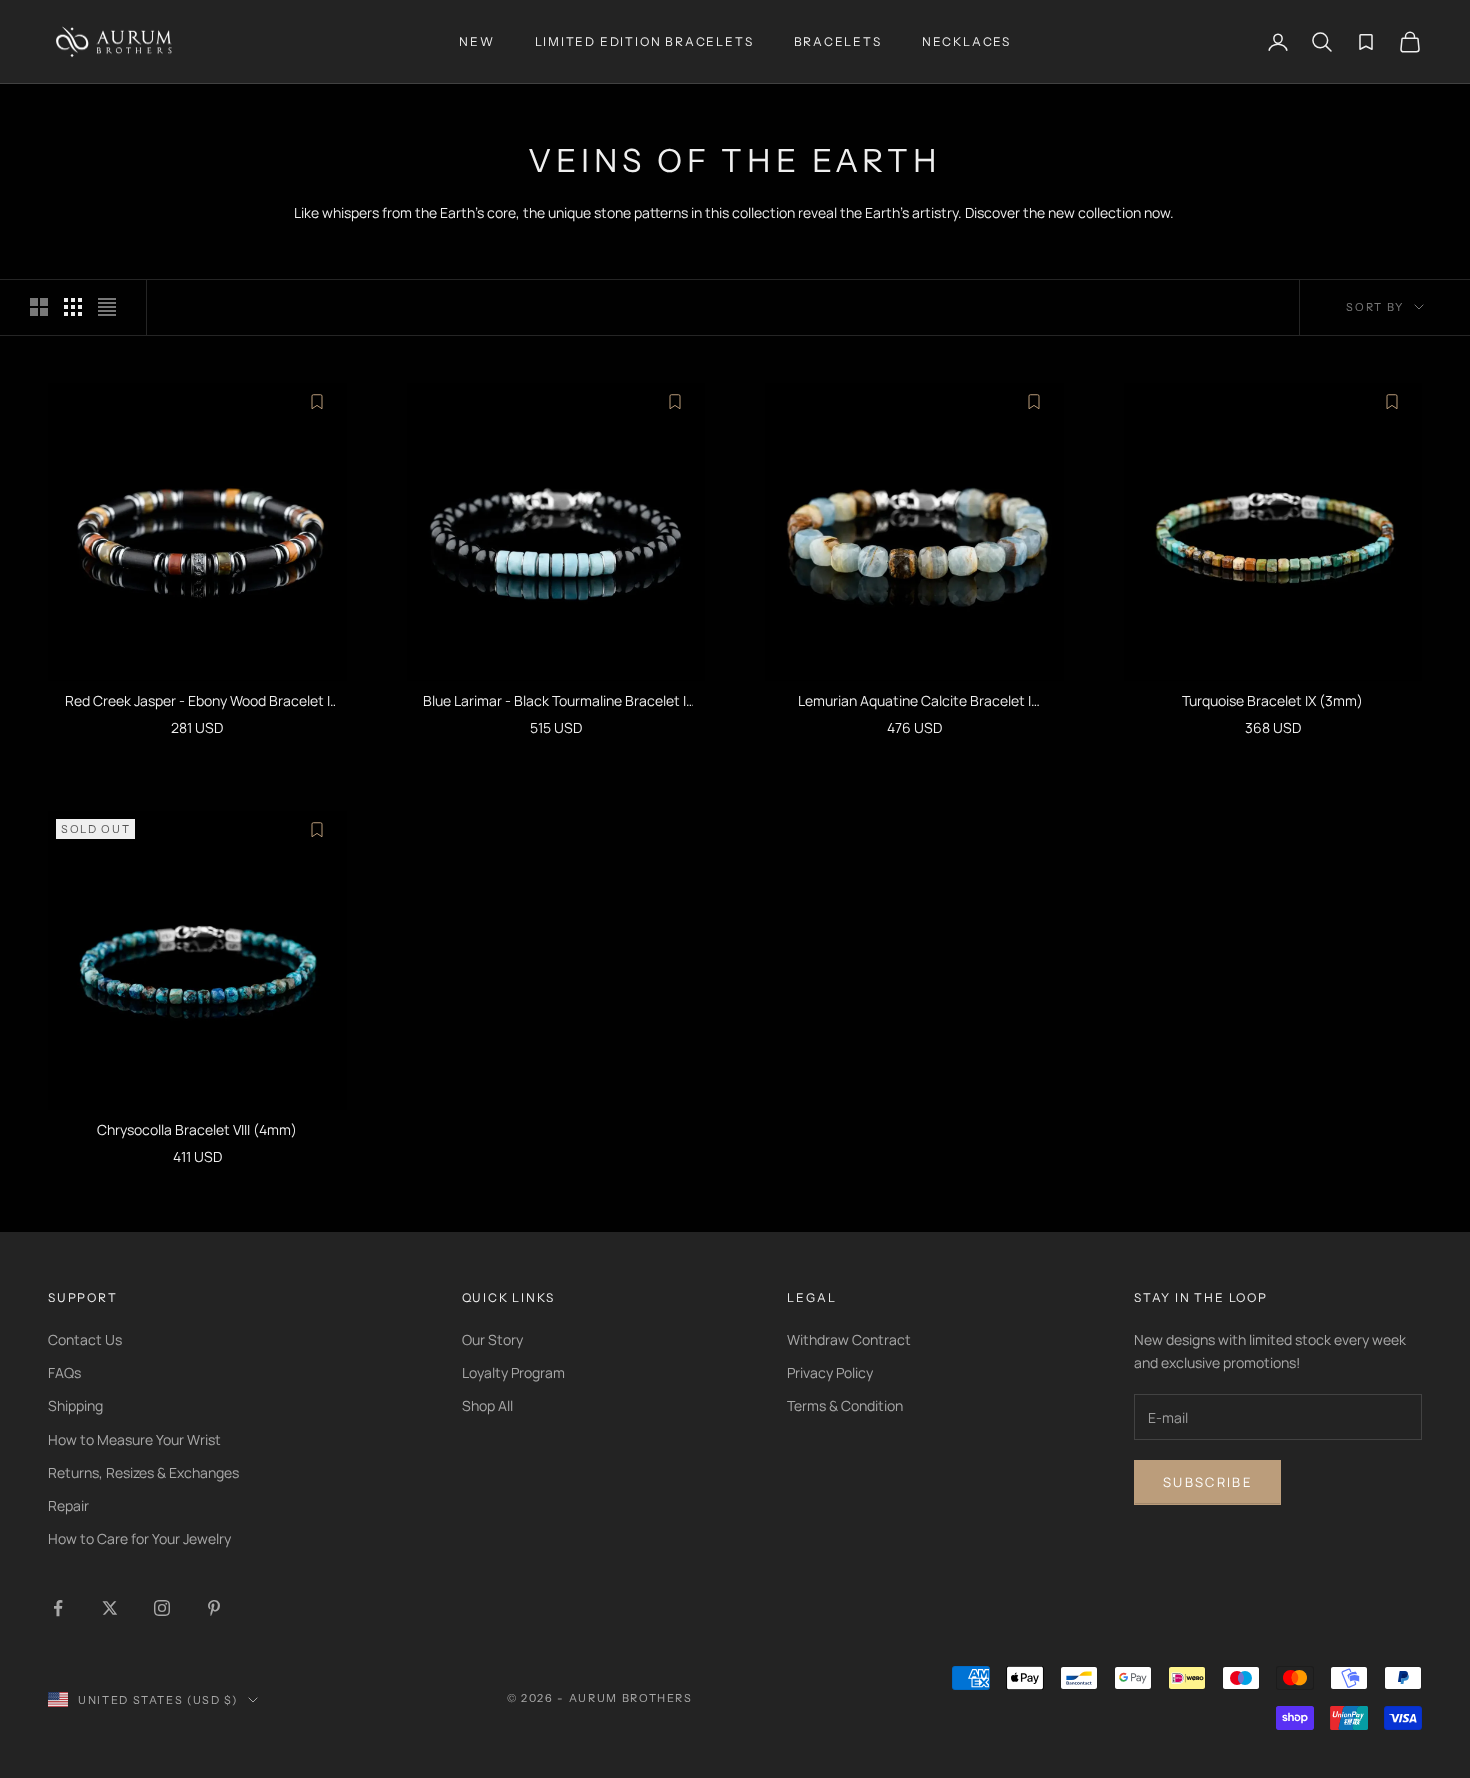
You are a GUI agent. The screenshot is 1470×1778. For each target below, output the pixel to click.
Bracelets (838, 41)
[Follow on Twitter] (110, 1608)
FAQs (64, 1372)
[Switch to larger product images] (39, 307)
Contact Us (85, 1339)
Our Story (492, 1339)
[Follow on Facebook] (58, 1608)
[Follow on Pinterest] (214, 1608)
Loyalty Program (513, 1372)
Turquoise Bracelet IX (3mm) (1272, 700)
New (476, 41)
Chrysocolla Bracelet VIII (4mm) (197, 1129)
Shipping (75, 1405)
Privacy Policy (830, 1372)
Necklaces (966, 41)
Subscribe (1207, 1482)
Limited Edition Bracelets (644, 41)
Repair (68, 1505)
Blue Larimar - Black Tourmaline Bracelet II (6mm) (556, 701)
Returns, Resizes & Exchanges (143, 1472)
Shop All (487, 1405)
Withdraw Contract (849, 1339)
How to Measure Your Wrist (134, 1439)
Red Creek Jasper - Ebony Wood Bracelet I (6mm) (197, 701)
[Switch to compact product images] (107, 307)
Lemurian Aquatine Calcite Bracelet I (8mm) (914, 701)
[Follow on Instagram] (162, 1608)
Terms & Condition (845, 1405)
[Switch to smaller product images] (73, 307)
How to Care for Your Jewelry (139, 1538)
